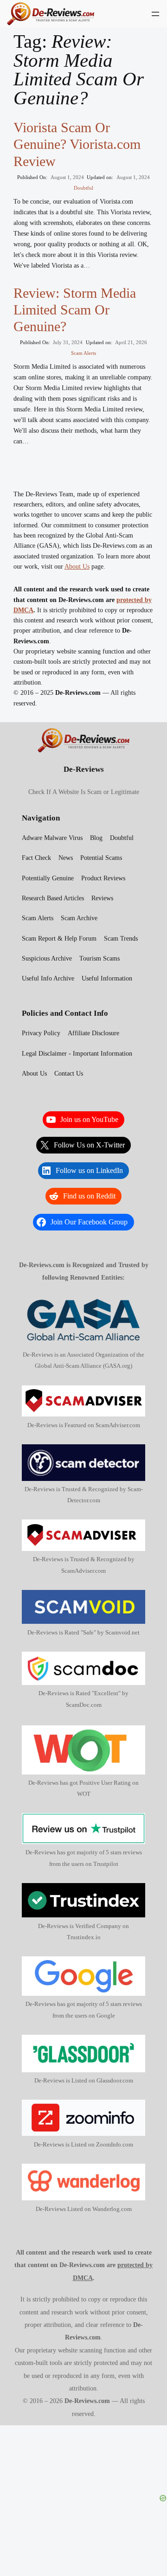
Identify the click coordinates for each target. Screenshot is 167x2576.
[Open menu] (155, 14)
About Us (77, 566)
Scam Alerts (83, 353)
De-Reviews (84, 769)
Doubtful (83, 188)
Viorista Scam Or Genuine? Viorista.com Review (77, 144)
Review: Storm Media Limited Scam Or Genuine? (75, 310)
